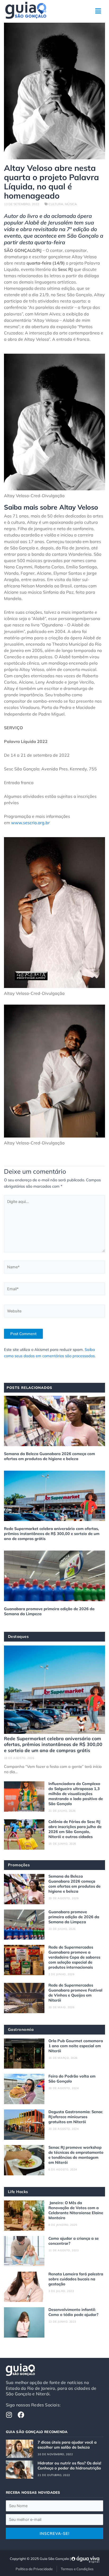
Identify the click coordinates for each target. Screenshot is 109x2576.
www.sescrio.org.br (30, 823)
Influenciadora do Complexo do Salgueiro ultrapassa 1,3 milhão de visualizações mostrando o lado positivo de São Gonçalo (76, 1794)
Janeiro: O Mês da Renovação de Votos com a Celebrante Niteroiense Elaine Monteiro (76, 2210)
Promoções (19, 1865)
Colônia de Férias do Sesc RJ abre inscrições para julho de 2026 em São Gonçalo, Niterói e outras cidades (75, 1829)
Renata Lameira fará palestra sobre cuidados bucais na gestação (76, 2279)
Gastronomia (21, 2029)
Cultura (56, 204)
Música (71, 204)
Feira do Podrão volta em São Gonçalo (72, 2079)
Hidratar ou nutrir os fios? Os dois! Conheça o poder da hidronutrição (69, 2465)
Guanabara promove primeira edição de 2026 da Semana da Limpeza (49, 1611)
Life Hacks (18, 2192)
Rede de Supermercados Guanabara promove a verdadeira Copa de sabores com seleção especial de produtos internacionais (74, 1957)
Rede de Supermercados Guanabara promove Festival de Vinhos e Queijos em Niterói (75, 1993)
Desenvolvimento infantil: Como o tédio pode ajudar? (73, 2312)
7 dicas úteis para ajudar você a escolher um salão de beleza (67, 2445)
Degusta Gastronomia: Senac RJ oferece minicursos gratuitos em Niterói (76, 2117)
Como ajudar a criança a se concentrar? (74, 2241)
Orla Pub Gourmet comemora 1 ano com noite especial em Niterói (76, 2046)
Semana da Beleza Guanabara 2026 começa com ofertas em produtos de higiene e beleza (49, 1456)
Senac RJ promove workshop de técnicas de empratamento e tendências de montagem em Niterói (76, 2155)
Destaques (18, 1636)
